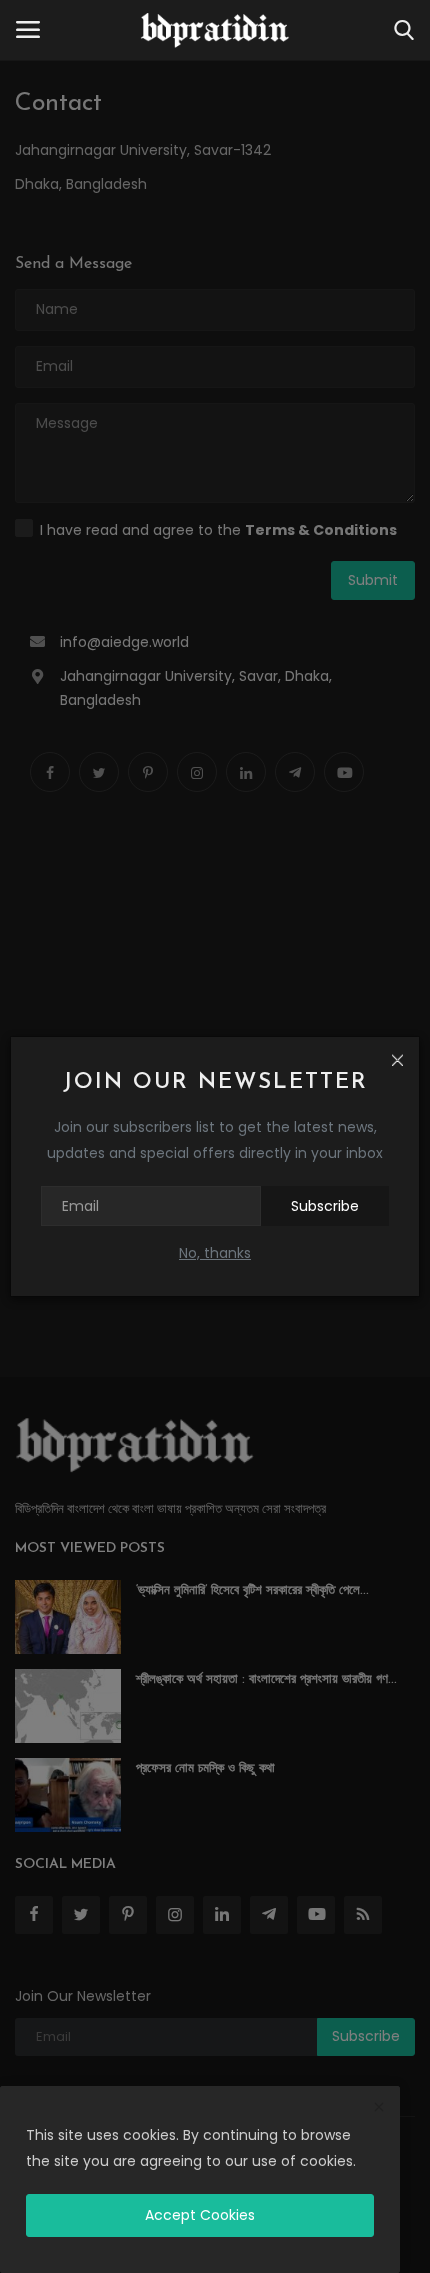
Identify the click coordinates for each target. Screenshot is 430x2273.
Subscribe (325, 1206)
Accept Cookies (200, 2215)
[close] (379, 2108)
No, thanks (215, 1253)
